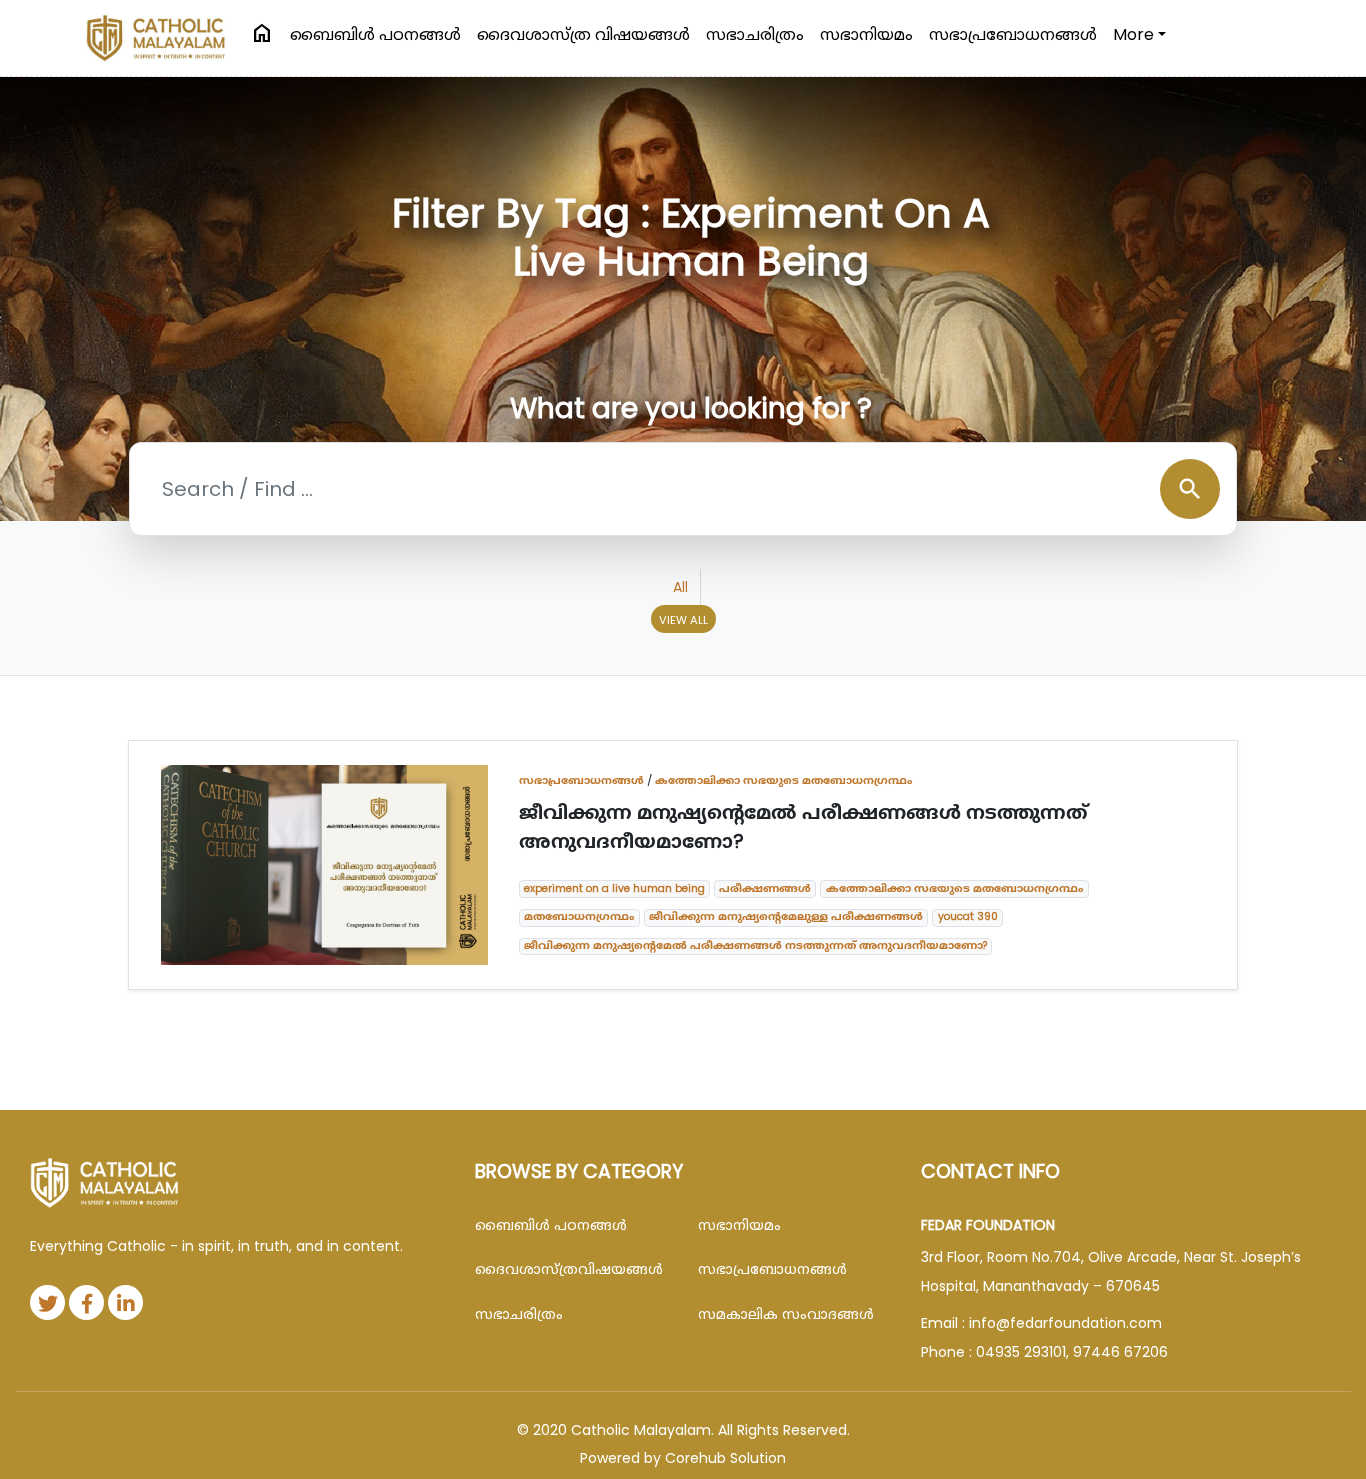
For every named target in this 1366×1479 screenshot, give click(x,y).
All (680, 587)
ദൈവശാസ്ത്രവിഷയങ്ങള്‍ (569, 1269)
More (1133, 34)
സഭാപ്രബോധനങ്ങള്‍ (1013, 34)
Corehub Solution (725, 1458)
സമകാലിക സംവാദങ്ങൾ (786, 1314)
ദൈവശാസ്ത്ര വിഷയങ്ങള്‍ (583, 34)
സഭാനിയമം (866, 34)
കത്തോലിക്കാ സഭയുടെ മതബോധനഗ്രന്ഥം (784, 780)
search (1190, 489)
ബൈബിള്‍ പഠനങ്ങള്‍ (375, 34)
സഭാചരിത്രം (755, 34)
